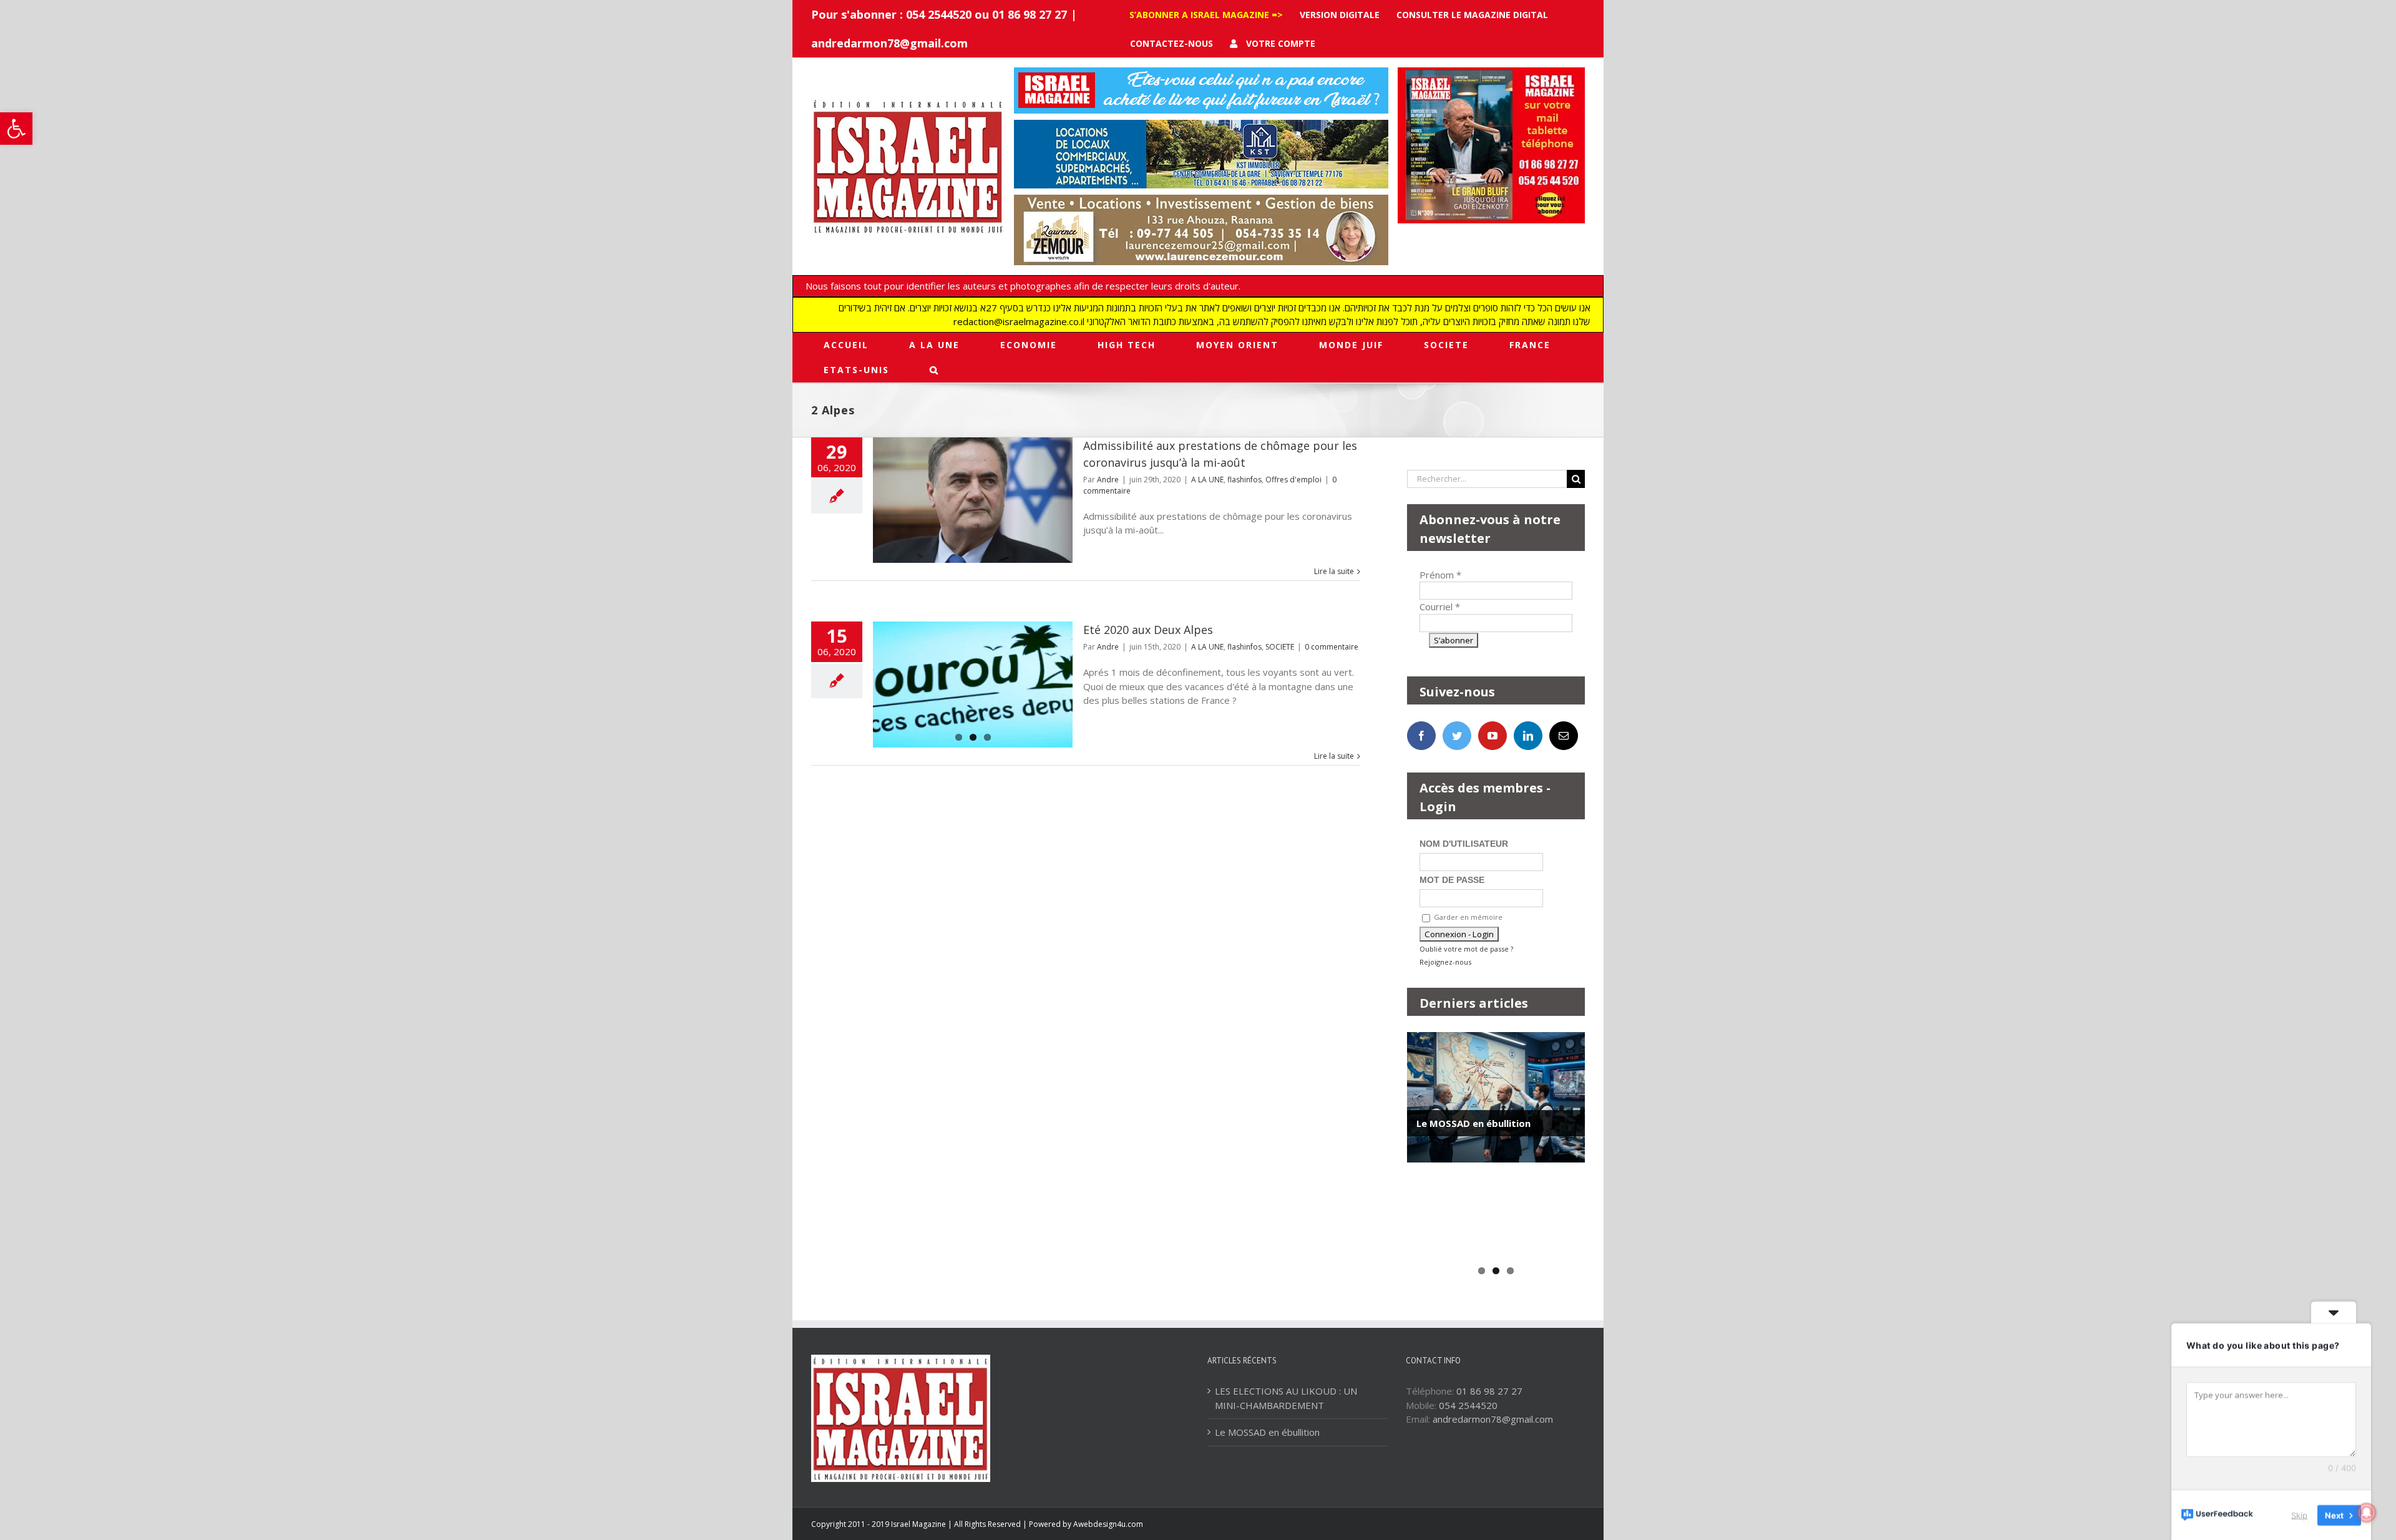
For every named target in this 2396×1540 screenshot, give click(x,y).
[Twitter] (1457, 736)
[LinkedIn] (1528, 736)
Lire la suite (1334, 571)
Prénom (1440, 575)
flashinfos (1244, 480)
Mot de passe (1452, 880)
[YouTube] (1493, 736)
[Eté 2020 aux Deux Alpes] (973, 685)
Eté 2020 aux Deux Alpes (1148, 630)
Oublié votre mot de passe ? (1466, 949)
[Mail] (1564, 736)
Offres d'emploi (1293, 480)
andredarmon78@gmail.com (889, 43)
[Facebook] (1421, 736)
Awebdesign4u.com (1108, 1524)
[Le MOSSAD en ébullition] (1496, 1097)
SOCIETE (1280, 647)
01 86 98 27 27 (1489, 1391)
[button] (16, 129)
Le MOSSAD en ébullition (1473, 1123)
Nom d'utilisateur (1464, 844)
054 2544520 (1468, 1405)
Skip (2299, 1514)
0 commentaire (1332, 647)
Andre (1108, 480)
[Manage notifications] (2367, 1513)
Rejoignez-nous (1445, 962)
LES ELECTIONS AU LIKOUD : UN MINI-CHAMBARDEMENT (1286, 1398)
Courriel (1440, 607)
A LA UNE (1207, 480)
